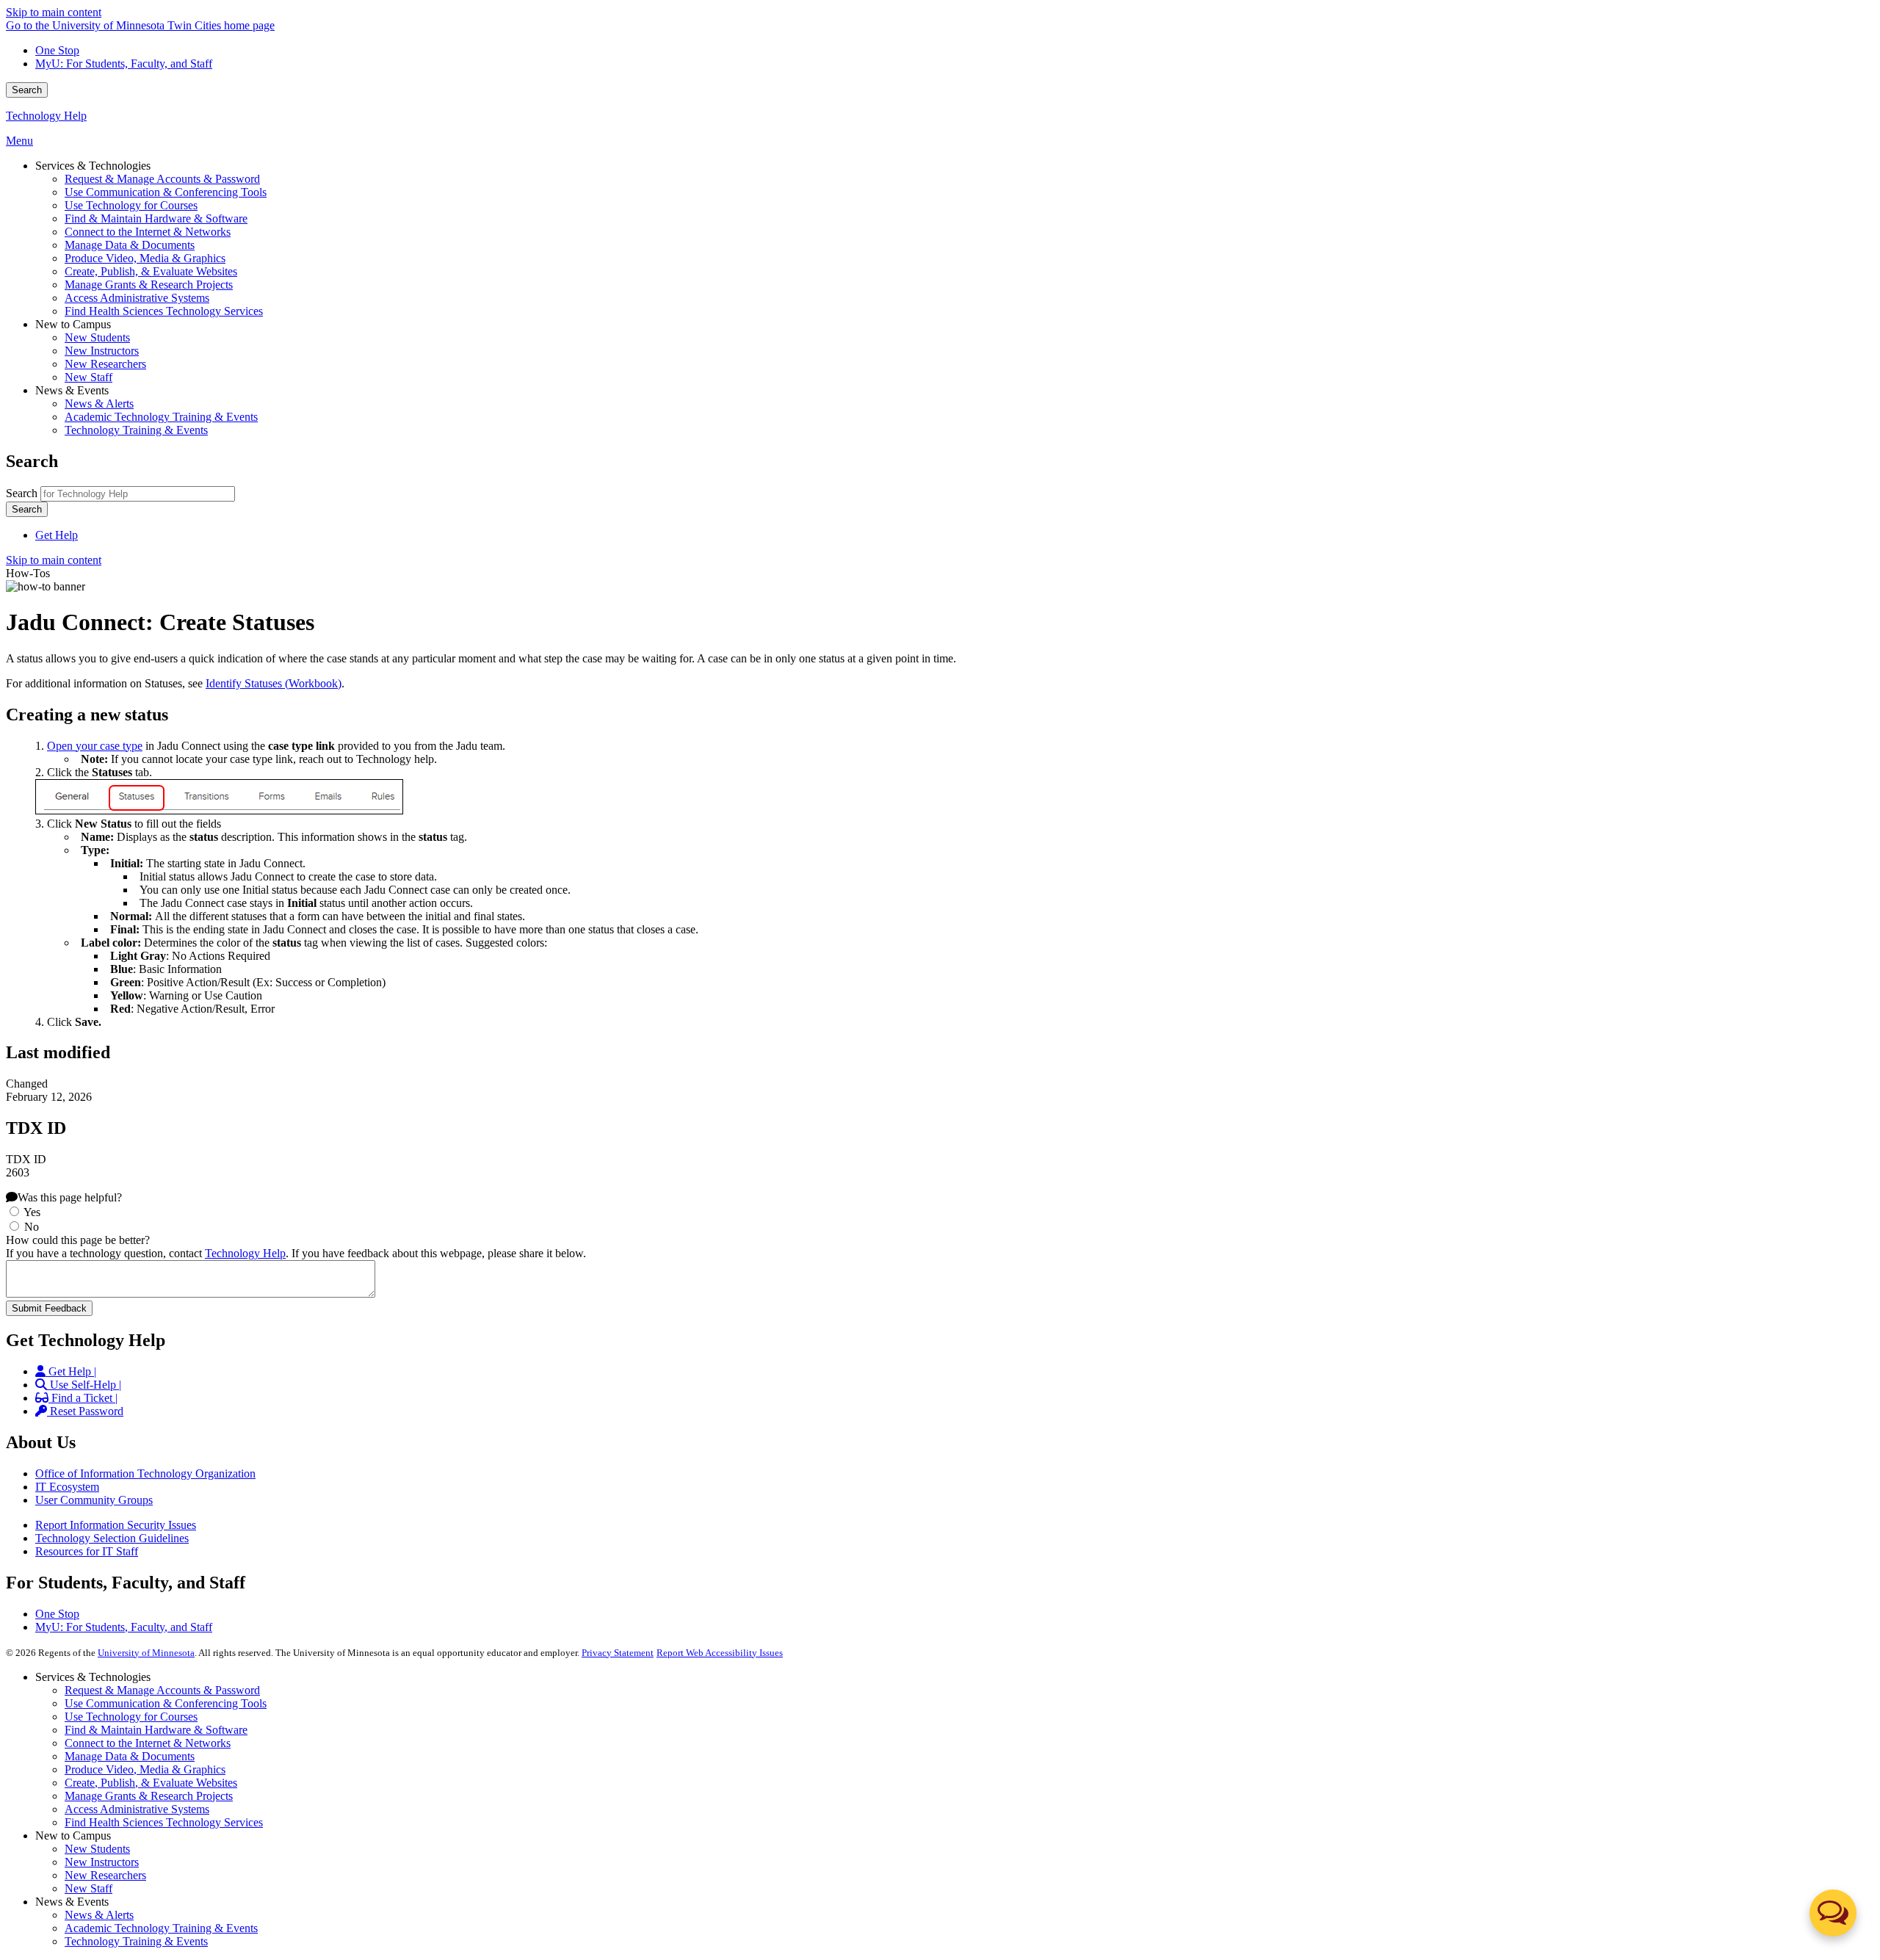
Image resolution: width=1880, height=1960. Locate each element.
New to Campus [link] (73, 324)
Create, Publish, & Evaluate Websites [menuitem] (151, 271)
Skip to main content (54, 12)
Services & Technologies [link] (93, 166)
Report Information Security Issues (116, 1525)
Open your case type (95, 746)
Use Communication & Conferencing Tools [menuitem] (166, 192)
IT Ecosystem (67, 1487)
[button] (1833, 1913)
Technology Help (46, 116)
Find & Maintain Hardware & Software (156, 1730)
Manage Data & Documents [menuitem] (130, 245)
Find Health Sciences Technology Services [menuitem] (164, 311)
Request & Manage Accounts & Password (162, 1690)
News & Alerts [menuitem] (99, 404)
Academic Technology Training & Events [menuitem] (161, 417)
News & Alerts (99, 1915)
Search (27, 90)
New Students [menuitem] (97, 337)
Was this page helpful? (70, 1197)
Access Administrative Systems (137, 1809)
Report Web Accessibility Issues (720, 1653)
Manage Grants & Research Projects (149, 1796)
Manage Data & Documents (130, 1756)
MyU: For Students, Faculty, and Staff (124, 64)
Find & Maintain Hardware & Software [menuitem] (156, 218)
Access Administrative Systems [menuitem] (137, 298)
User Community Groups (94, 1500)
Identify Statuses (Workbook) (274, 683)
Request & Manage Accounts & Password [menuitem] (162, 179)
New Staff (88, 1888)
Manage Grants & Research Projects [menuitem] (149, 285)
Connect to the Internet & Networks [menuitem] (148, 232)
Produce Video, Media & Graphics (145, 1769)
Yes (32, 1212)
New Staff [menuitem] (88, 377)
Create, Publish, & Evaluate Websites (151, 1783)
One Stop (57, 50)
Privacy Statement (618, 1653)
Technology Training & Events (136, 1941)
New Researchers (105, 1875)
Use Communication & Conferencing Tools (166, 1703)
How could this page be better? (78, 1240)
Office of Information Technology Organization (145, 1473)
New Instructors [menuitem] (102, 351)
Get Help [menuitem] (57, 535)
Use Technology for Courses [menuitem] (131, 205)
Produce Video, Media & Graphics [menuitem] (145, 258)
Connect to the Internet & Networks (148, 1743)
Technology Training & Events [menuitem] (136, 430)
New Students (97, 1849)
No (32, 1227)
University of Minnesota (146, 1653)
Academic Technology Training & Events (161, 1928)
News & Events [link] (72, 390)
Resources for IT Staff (87, 1551)
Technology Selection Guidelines (112, 1538)
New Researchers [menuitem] (105, 364)
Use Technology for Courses (131, 1717)
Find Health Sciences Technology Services (164, 1822)
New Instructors (102, 1862)
